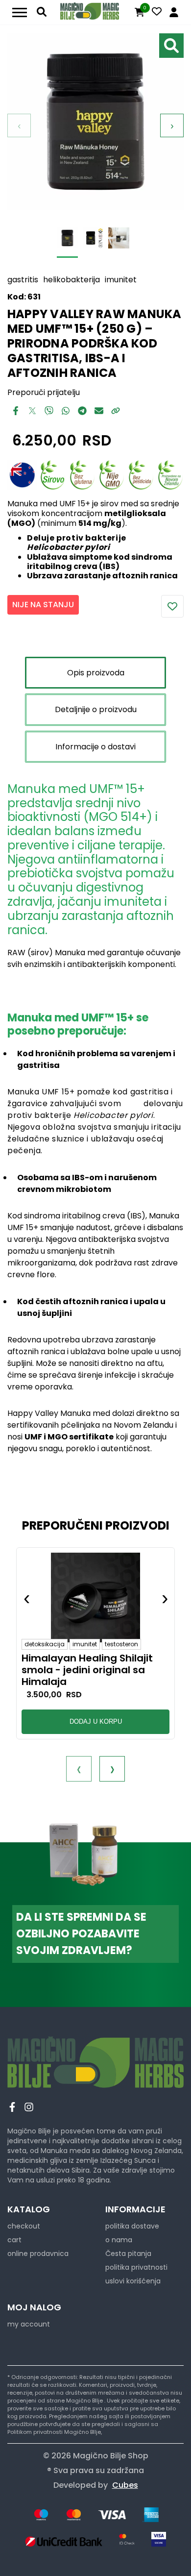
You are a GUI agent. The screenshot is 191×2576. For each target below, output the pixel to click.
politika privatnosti (136, 2267)
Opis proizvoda (96, 673)
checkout (24, 2226)
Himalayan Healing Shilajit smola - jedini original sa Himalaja (87, 1670)
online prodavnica (38, 2254)
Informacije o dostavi (95, 747)
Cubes (125, 2485)
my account (29, 2324)
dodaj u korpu (96, 1721)
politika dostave (132, 2226)
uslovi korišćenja (133, 2281)
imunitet (121, 280)
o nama (119, 2240)
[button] (78, 1742)
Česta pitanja (128, 2254)
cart (14, 2240)
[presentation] (79, 1769)
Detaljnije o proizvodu (96, 709)
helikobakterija (72, 280)
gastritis (23, 280)
